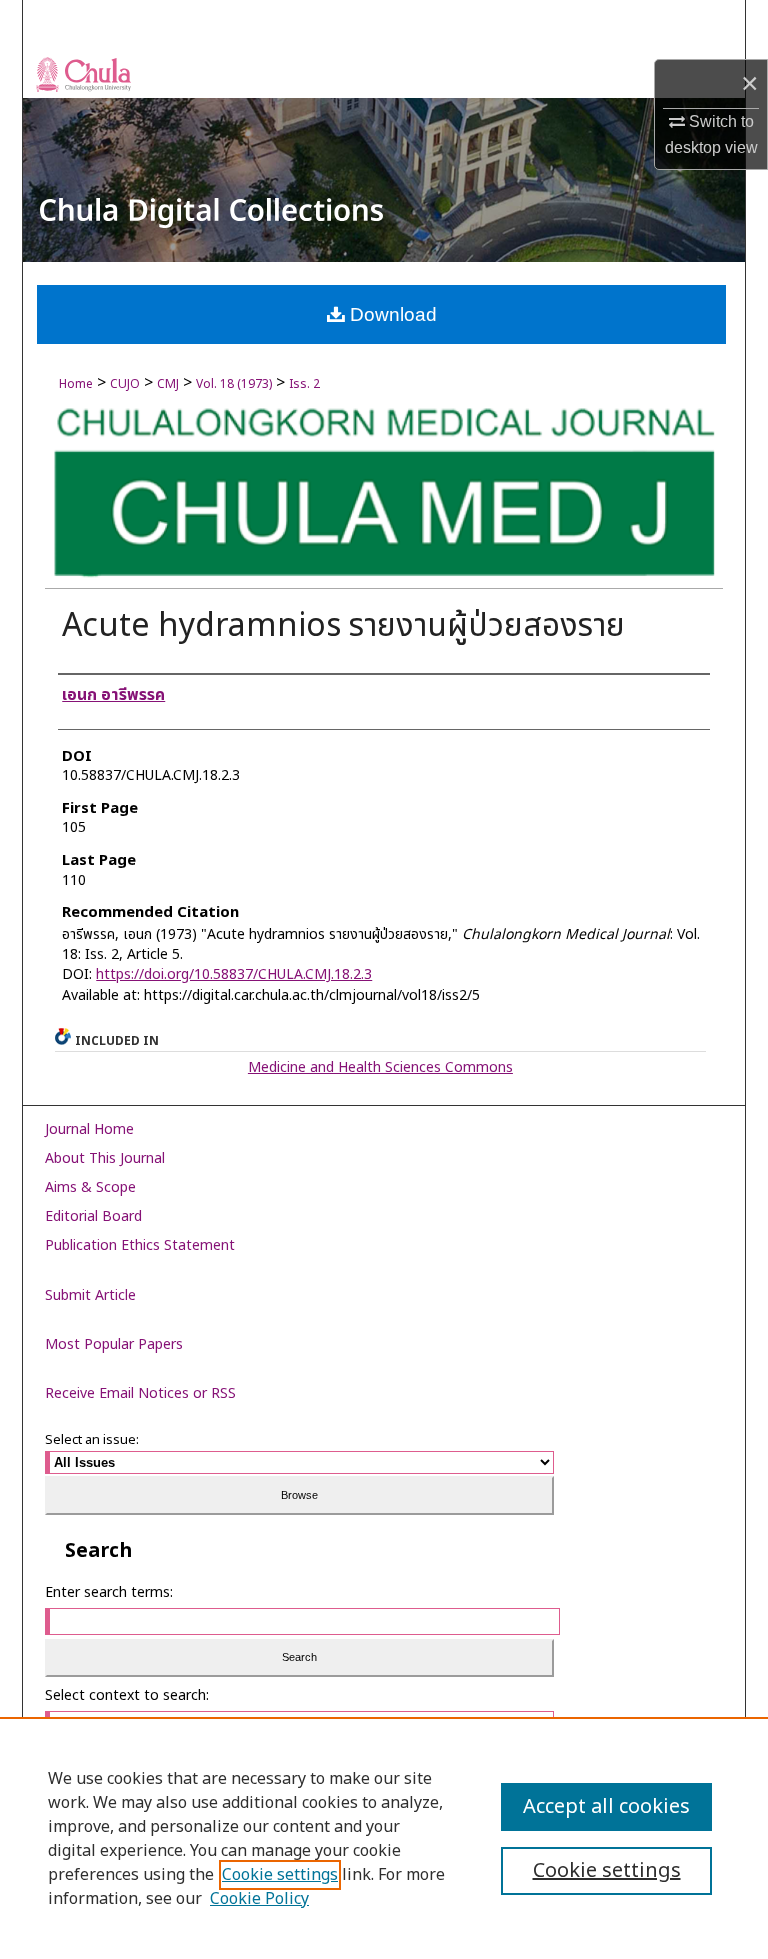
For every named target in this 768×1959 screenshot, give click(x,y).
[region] (384, 1838)
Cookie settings (280, 1875)
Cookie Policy (259, 1899)
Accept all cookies (606, 1807)
